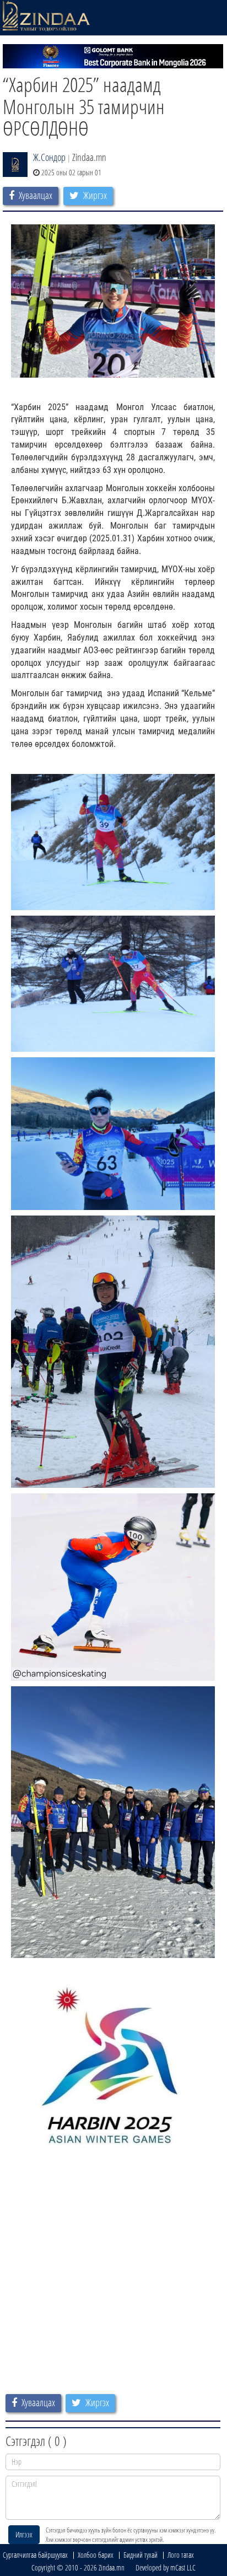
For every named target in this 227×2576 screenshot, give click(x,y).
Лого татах (181, 2555)
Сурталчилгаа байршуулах (35, 2555)
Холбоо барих (96, 2555)
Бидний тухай (140, 2555)
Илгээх (24, 2534)
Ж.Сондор (49, 157)
